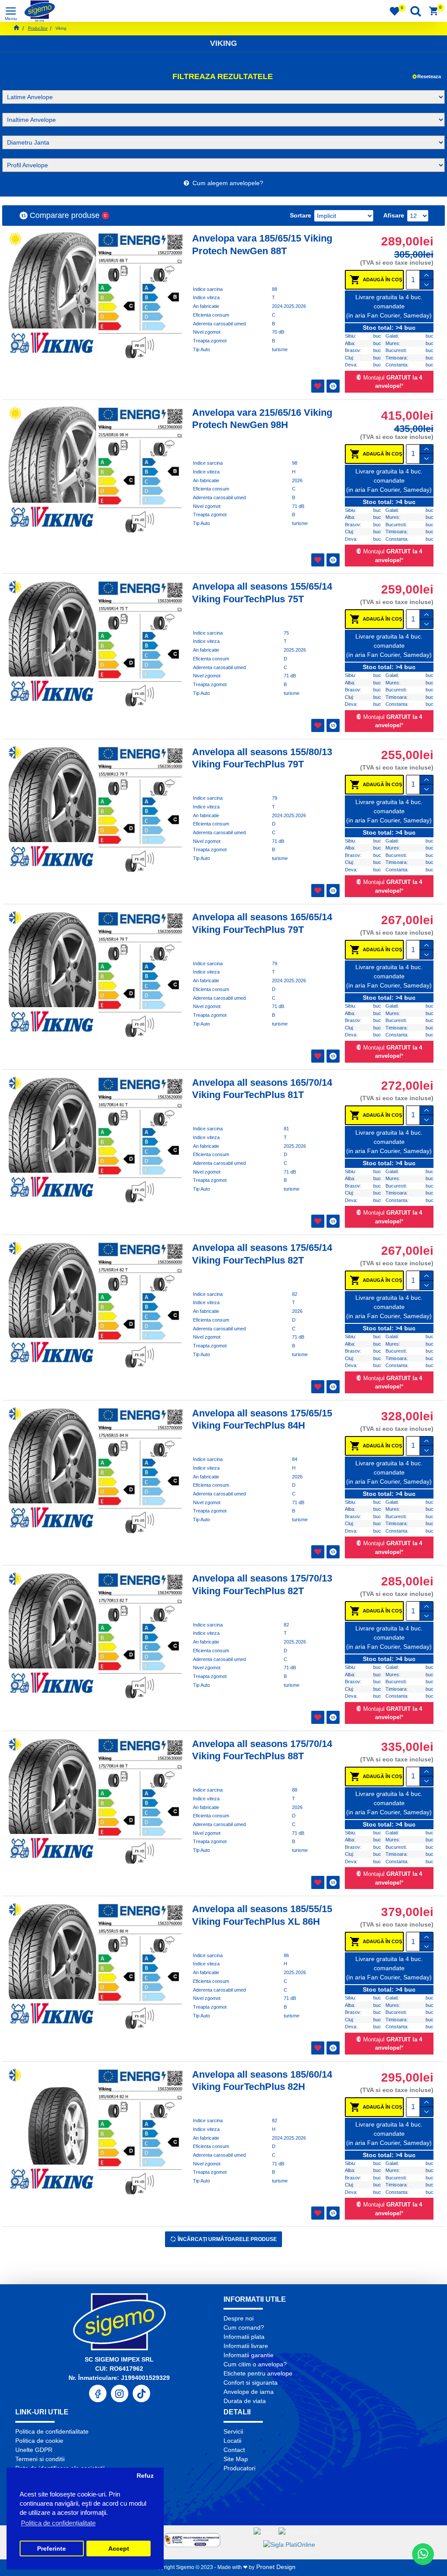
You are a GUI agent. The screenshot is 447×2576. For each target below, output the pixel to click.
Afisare (394, 215)
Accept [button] (119, 2549)
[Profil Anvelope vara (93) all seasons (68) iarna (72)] (223, 165)
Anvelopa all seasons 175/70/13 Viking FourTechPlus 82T (262, 1585)
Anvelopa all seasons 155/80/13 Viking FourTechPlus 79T (262, 758)
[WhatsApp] (423, 2554)
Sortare (301, 215)
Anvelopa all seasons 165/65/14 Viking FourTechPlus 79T (262, 923)
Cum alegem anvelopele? (226, 183)
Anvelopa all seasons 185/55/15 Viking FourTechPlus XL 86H (262, 1915)
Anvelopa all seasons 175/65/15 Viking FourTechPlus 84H (262, 1419)
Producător (38, 28)
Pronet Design (275, 2567)
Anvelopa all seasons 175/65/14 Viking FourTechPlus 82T (262, 1254)
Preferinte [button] (52, 2549)
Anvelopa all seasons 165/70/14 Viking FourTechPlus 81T (262, 1089)
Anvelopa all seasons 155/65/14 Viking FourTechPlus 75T (262, 593)
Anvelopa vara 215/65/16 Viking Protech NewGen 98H (262, 419)
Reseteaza (429, 76)
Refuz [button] (145, 2476)
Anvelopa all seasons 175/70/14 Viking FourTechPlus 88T (262, 1750)
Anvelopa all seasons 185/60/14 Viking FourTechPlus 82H (262, 2081)
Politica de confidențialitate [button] (58, 2523)
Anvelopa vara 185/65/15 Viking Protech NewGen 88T (262, 245)
